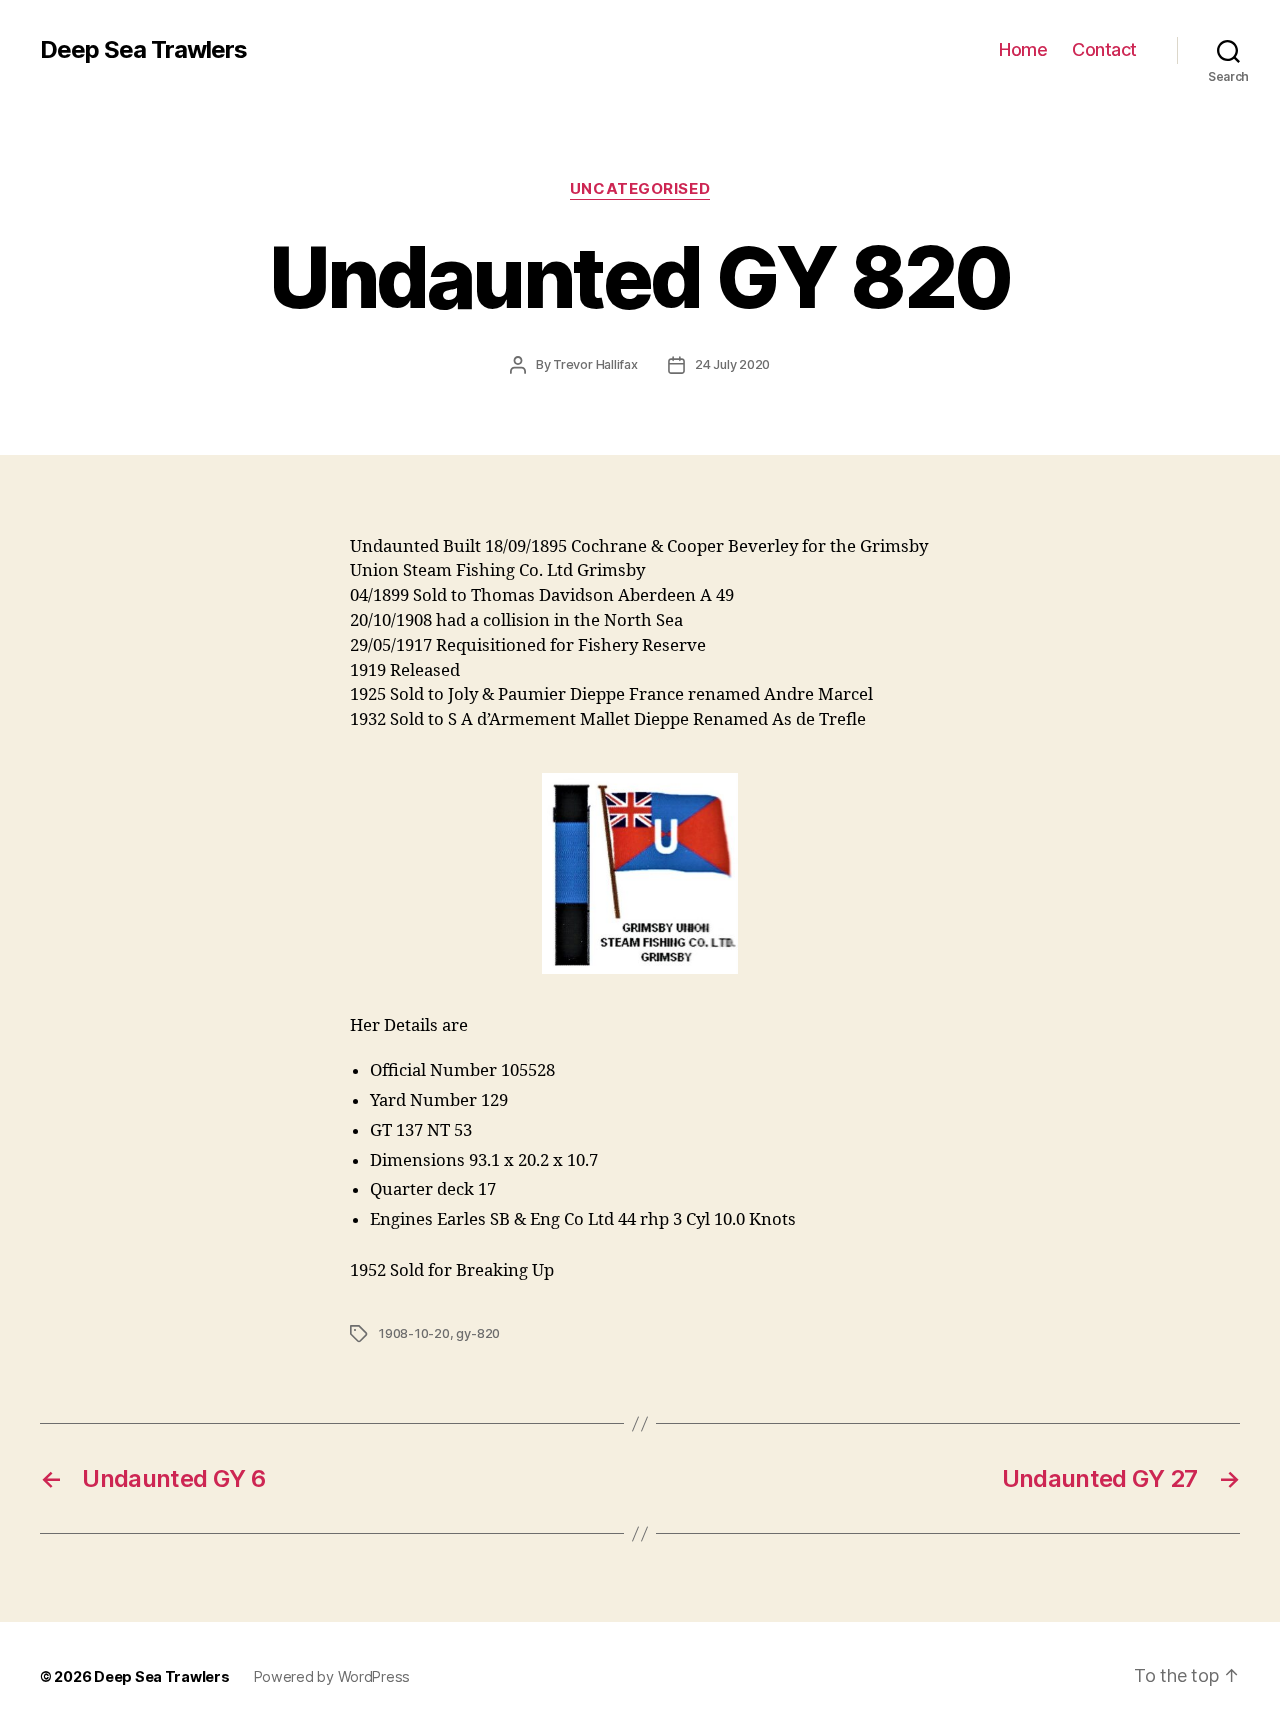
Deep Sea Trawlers (143, 50)
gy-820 (478, 1333)
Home (1023, 49)
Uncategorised (640, 189)
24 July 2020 (732, 364)
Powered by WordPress (332, 1676)
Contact (1104, 49)
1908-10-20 (414, 1333)
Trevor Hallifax (595, 364)
